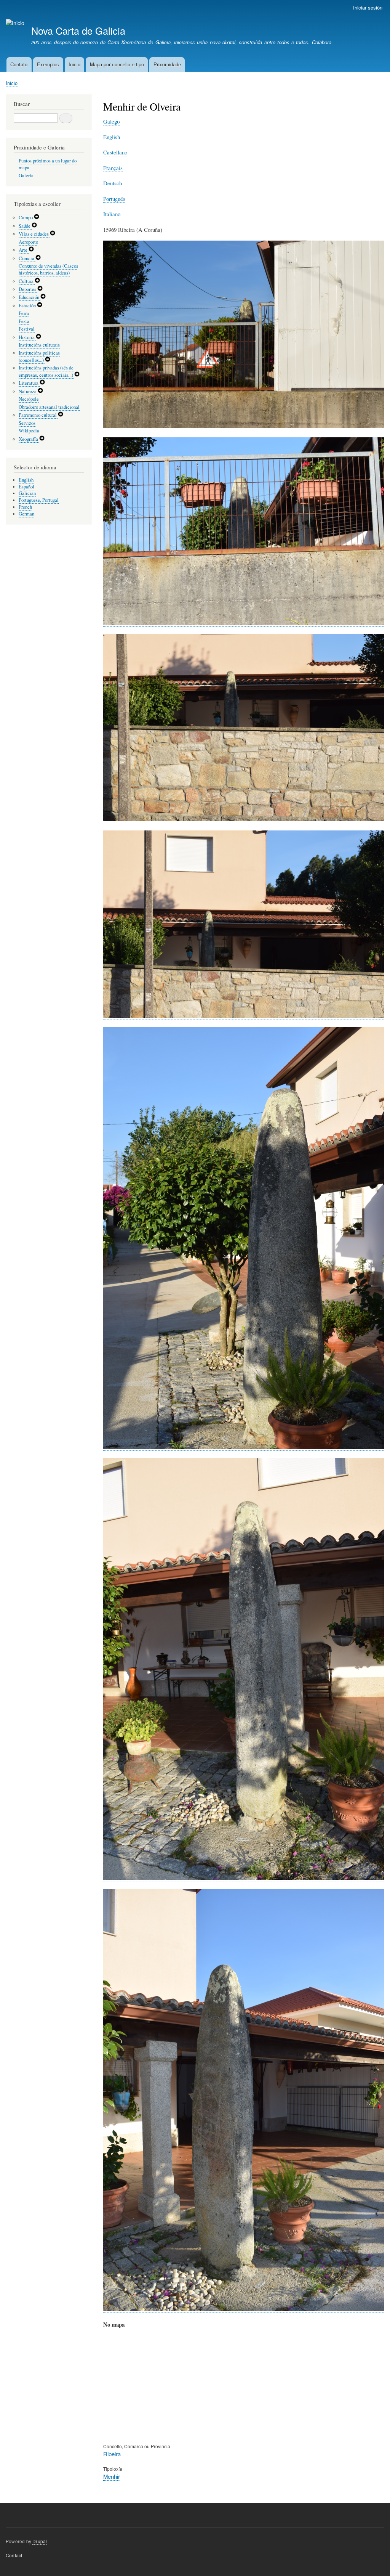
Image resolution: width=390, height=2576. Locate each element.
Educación (30, 297)
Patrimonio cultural (38, 415)
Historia (27, 337)
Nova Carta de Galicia (78, 31)
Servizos (27, 423)
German (26, 514)
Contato (19, 64)
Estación (28, 306)
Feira (24, 313)
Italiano (112, 214)
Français (113, 168)
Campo (26, 218)
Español (26, 487)
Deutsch (113, 183)
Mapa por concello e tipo (117, 64)
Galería (26, 176)
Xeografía (29, 439)
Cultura (27, 281)
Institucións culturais (39, 345)
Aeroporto (28, 242)
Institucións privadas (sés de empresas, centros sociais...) (46, 371)
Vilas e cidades (34, 234)
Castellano (115, 152)
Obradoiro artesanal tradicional (49, 407)
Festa (24, 321)
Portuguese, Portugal (39, 500)
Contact (14, 2555)
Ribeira (112, 2454)
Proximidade (167, 64)
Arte (24, 250)
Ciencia (27, 258)
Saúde (25, 226)
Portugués (114, 199)
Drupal (40, 2541)
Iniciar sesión (368, 7)
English (112, 137)
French (25, 507)
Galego (111, 121)
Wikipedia (29, 431)
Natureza (28, 391)
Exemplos (48, 64)
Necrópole (29, 399)
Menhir (112, 2476)
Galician (27, 493)
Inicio (74, 64)
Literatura (29, 383)
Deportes (28, 289)
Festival (27, 329)
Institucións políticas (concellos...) (39, 357)
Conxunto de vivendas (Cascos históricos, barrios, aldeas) (48, 269)
